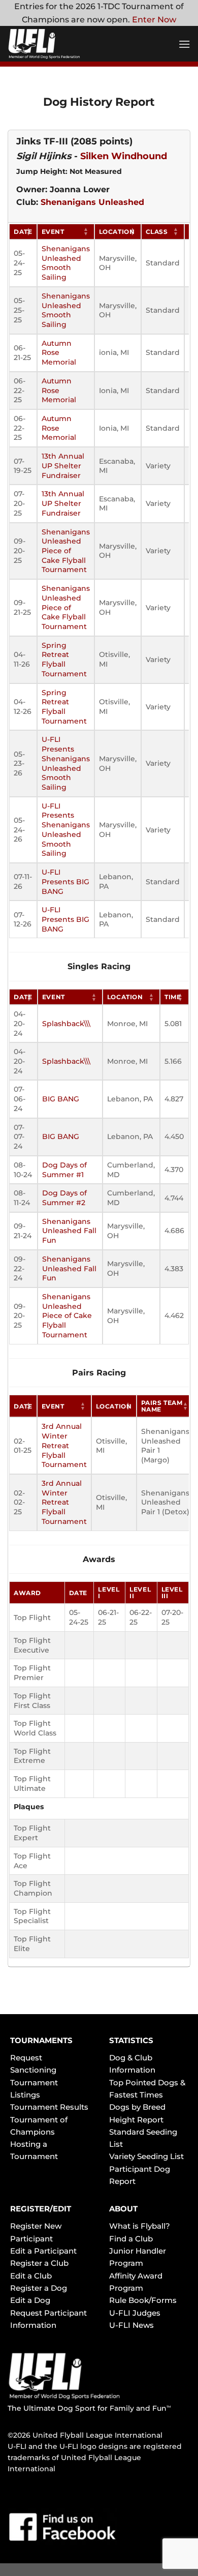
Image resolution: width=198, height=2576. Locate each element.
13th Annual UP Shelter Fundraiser (63, 466)
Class (157, 232)
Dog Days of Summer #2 (64, 1198)
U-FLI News (131, 2325)
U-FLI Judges (135, 2313)
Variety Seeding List (146, 2156)
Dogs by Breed (137, 2107)
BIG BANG (61, 1099)
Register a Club (39, 2263)
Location (117, 232)
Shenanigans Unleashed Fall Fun (69, 1231)
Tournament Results (49, 2107)
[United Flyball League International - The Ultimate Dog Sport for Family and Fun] (69, 44)
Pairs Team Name (162, 1406)
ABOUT (123, 2209)
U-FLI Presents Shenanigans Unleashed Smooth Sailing (66, 763)
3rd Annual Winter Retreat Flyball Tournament (64, 1445)
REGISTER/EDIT (41, 2209)
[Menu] (184, 44)
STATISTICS (131, 2040)
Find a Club (131, 2239)
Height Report (136, 2120)
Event (53, 232)
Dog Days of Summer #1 (64, 1170)
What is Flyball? (140, 2226)
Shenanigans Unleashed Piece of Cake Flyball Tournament (66, 551)
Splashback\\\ (66, 1024)
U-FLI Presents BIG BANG (65, 881)
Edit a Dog (30, 2300)
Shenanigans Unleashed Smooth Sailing (66, 263)
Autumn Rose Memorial (59, 353)
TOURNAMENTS (41, 2040)
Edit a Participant (43, 2251)
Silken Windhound (124, 156)
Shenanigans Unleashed (92, 202)
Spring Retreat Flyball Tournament (64, 660)
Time (173, 997)
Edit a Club (31, 2276)
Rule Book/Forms (143, 2300)
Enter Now (154, 20)
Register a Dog (39, 2288)
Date (23, 232)
